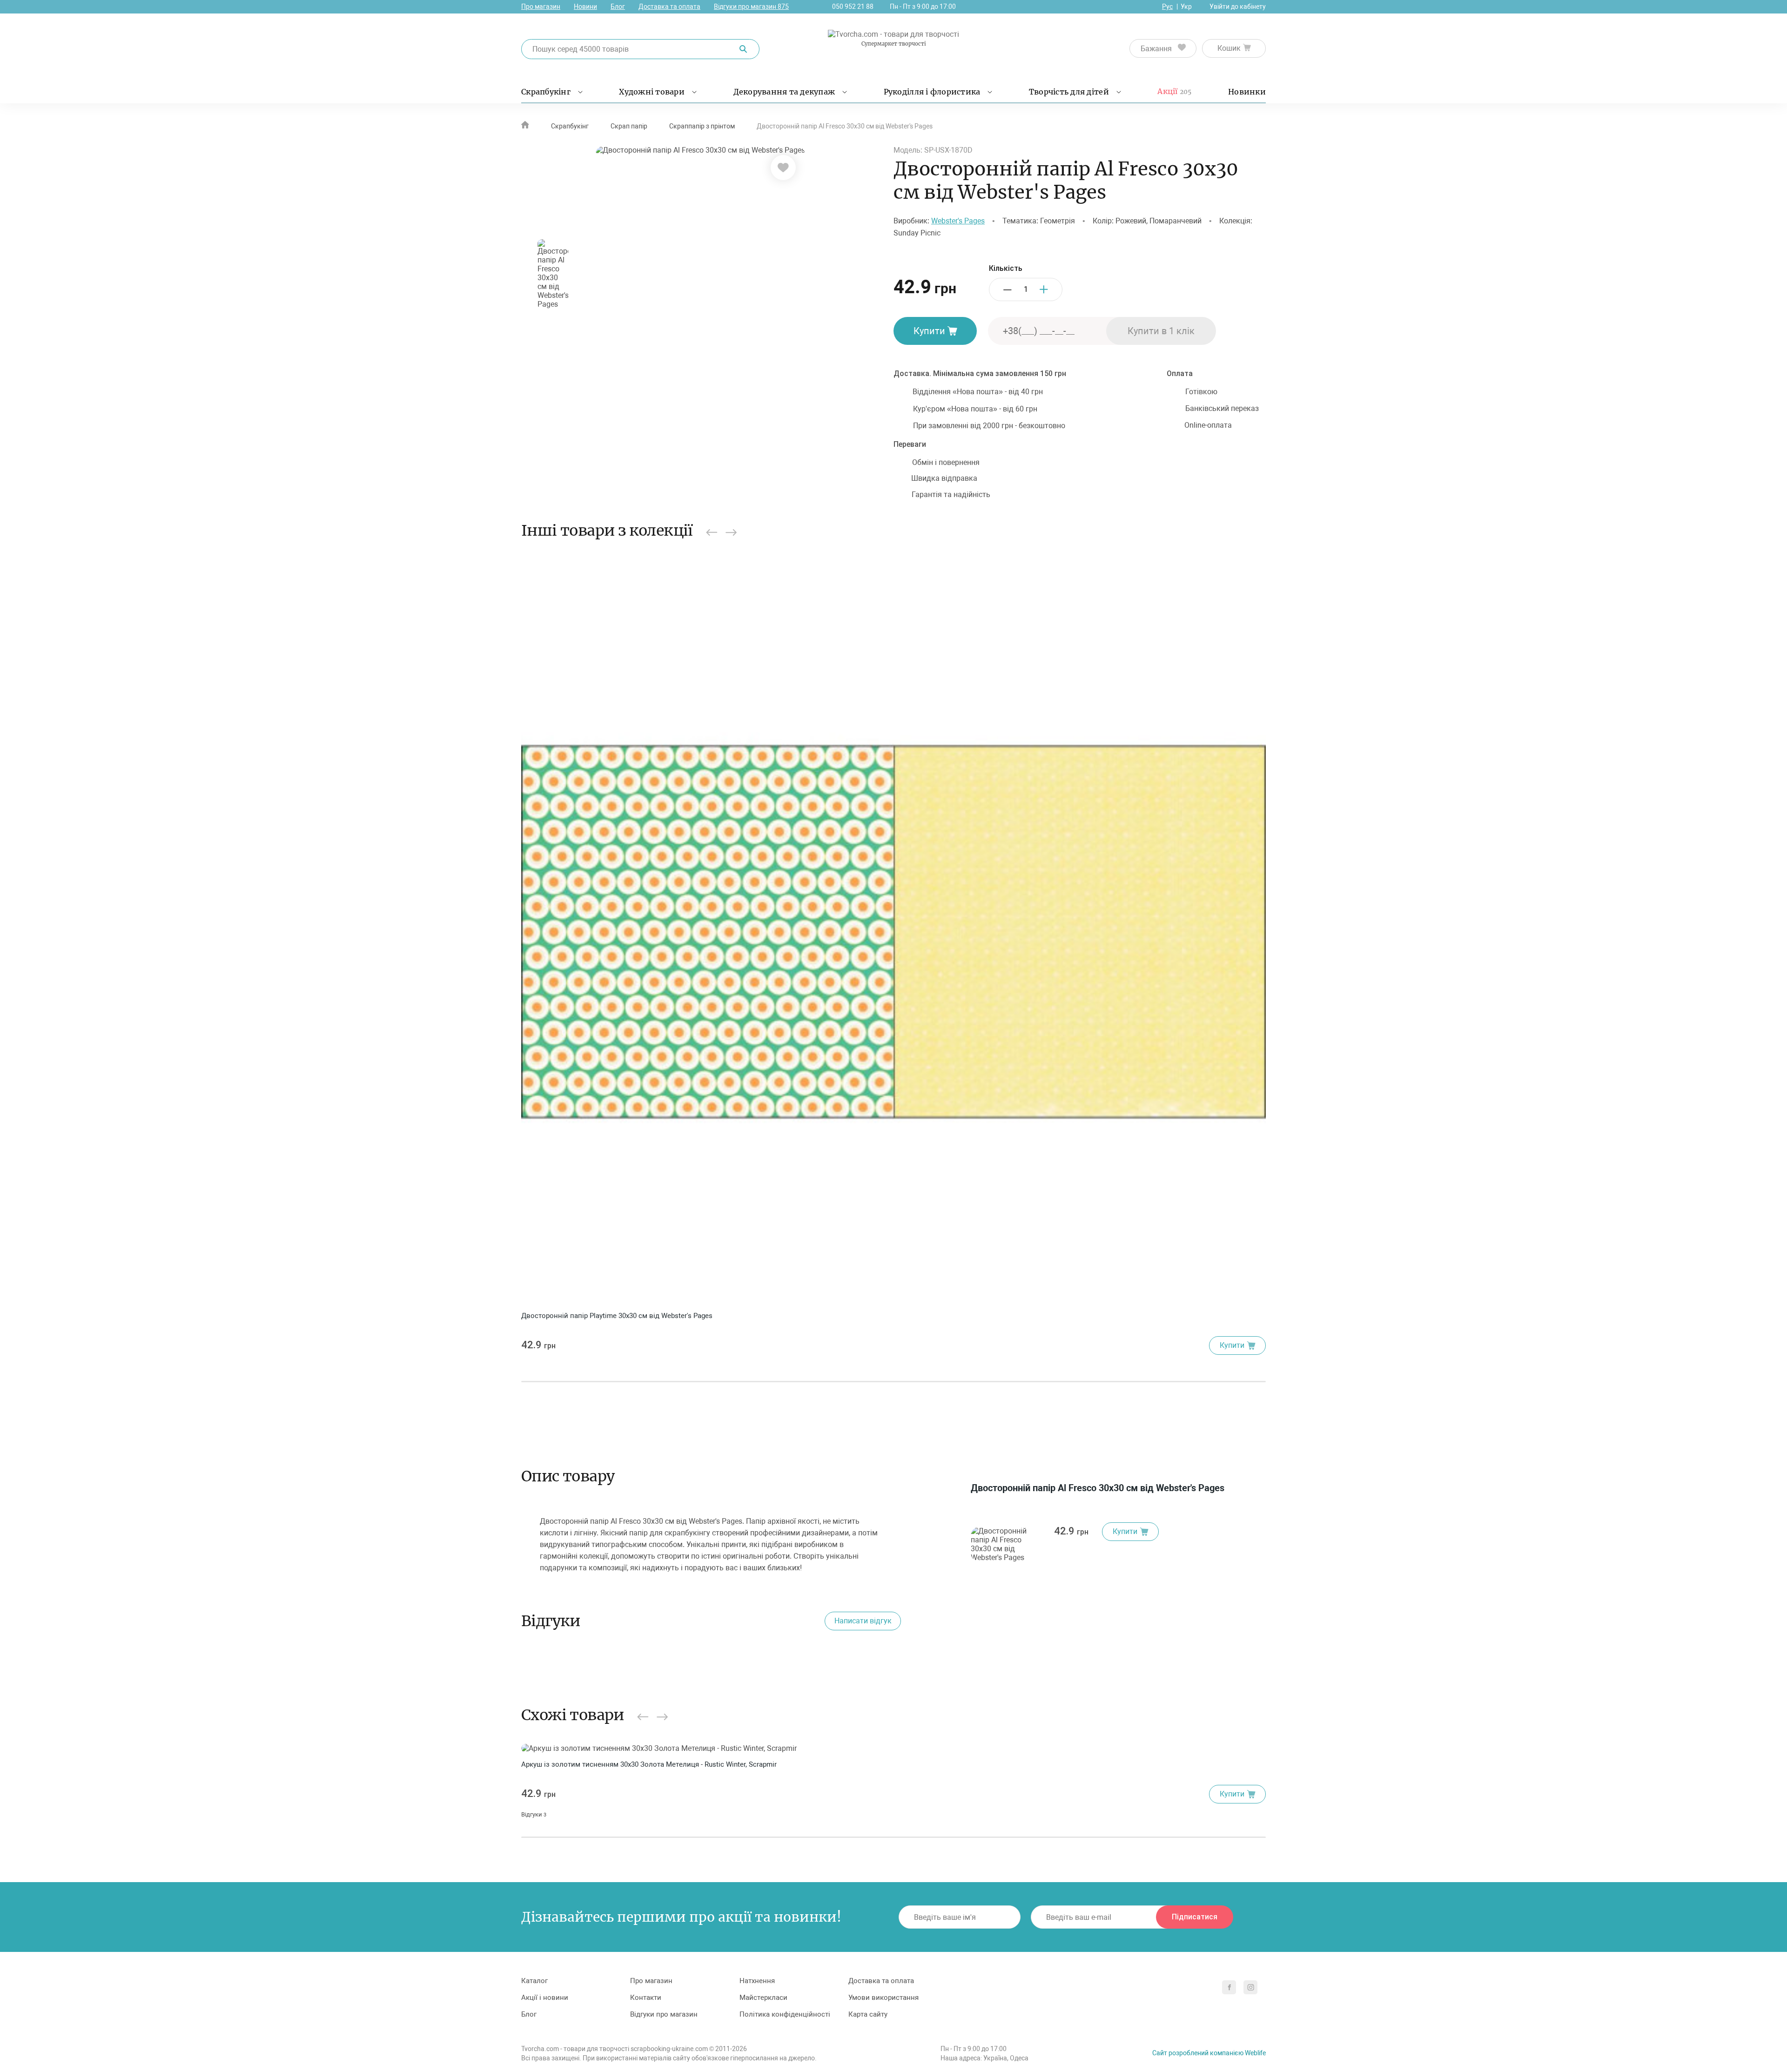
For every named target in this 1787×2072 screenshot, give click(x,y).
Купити (929, 331)
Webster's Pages (958, 221)
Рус (1167, 7)
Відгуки (534, 1814)
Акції (1174, 91)
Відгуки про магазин (751, 7)
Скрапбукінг (546, 92)
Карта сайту (868, 2014)
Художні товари (652, 92)
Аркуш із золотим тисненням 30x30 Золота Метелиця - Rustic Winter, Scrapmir (649, 1764)
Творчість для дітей (1069, 92)
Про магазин (541, 7)
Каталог (534, 1981)
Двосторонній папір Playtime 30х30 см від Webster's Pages (617, 1316)
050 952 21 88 (853, 7)
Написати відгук (863, 1621)
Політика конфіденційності (785, 2014)
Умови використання (883, 1998)
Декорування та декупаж (784, 92)
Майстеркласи (763, 1998)
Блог (618, 7)
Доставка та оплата (669, 7)
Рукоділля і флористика (932, 92)
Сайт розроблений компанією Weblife (1209, 2053)
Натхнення (757, 1981)
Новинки (1247, 92)
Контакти (646, 1998)
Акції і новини (545, 1998)
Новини (585, 7)
